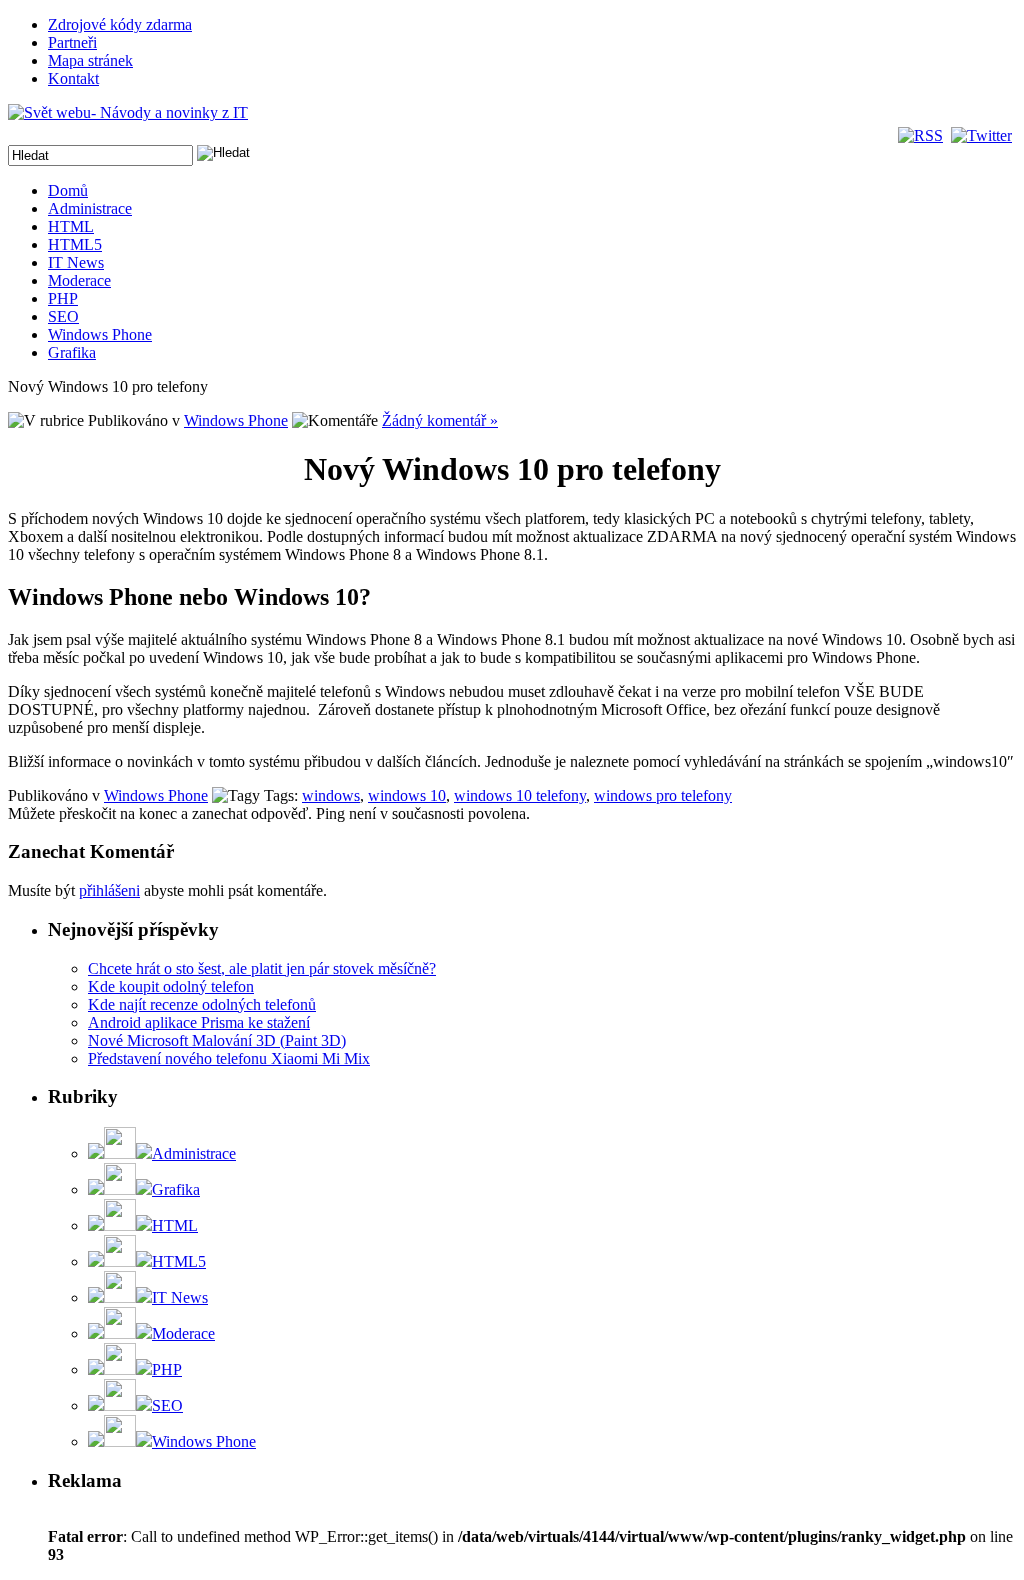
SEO (63, 316)
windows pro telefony (663, 795)
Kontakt (73, 78)
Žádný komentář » (440, 420)
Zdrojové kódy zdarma (120, 24)
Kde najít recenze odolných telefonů (202, 1004)
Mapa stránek (90, 60)
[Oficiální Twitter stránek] (983, 135)
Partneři (72, 42)
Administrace (90, 208)
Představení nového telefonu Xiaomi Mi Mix (229, 1058)
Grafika (72, 352)
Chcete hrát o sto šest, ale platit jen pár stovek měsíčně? (262, 968)
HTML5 (75, 244)
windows (331, 795)
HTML (71, 226)
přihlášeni (109, 890)
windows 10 (407, 795)
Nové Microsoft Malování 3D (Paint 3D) (217, 1040)
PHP (63, 298)
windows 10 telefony (520, 795)
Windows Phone (100, 334)
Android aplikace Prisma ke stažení (199, 1022)
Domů (68, 190)
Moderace (79, 280)
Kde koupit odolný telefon (171, 986)
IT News (76, 262)
